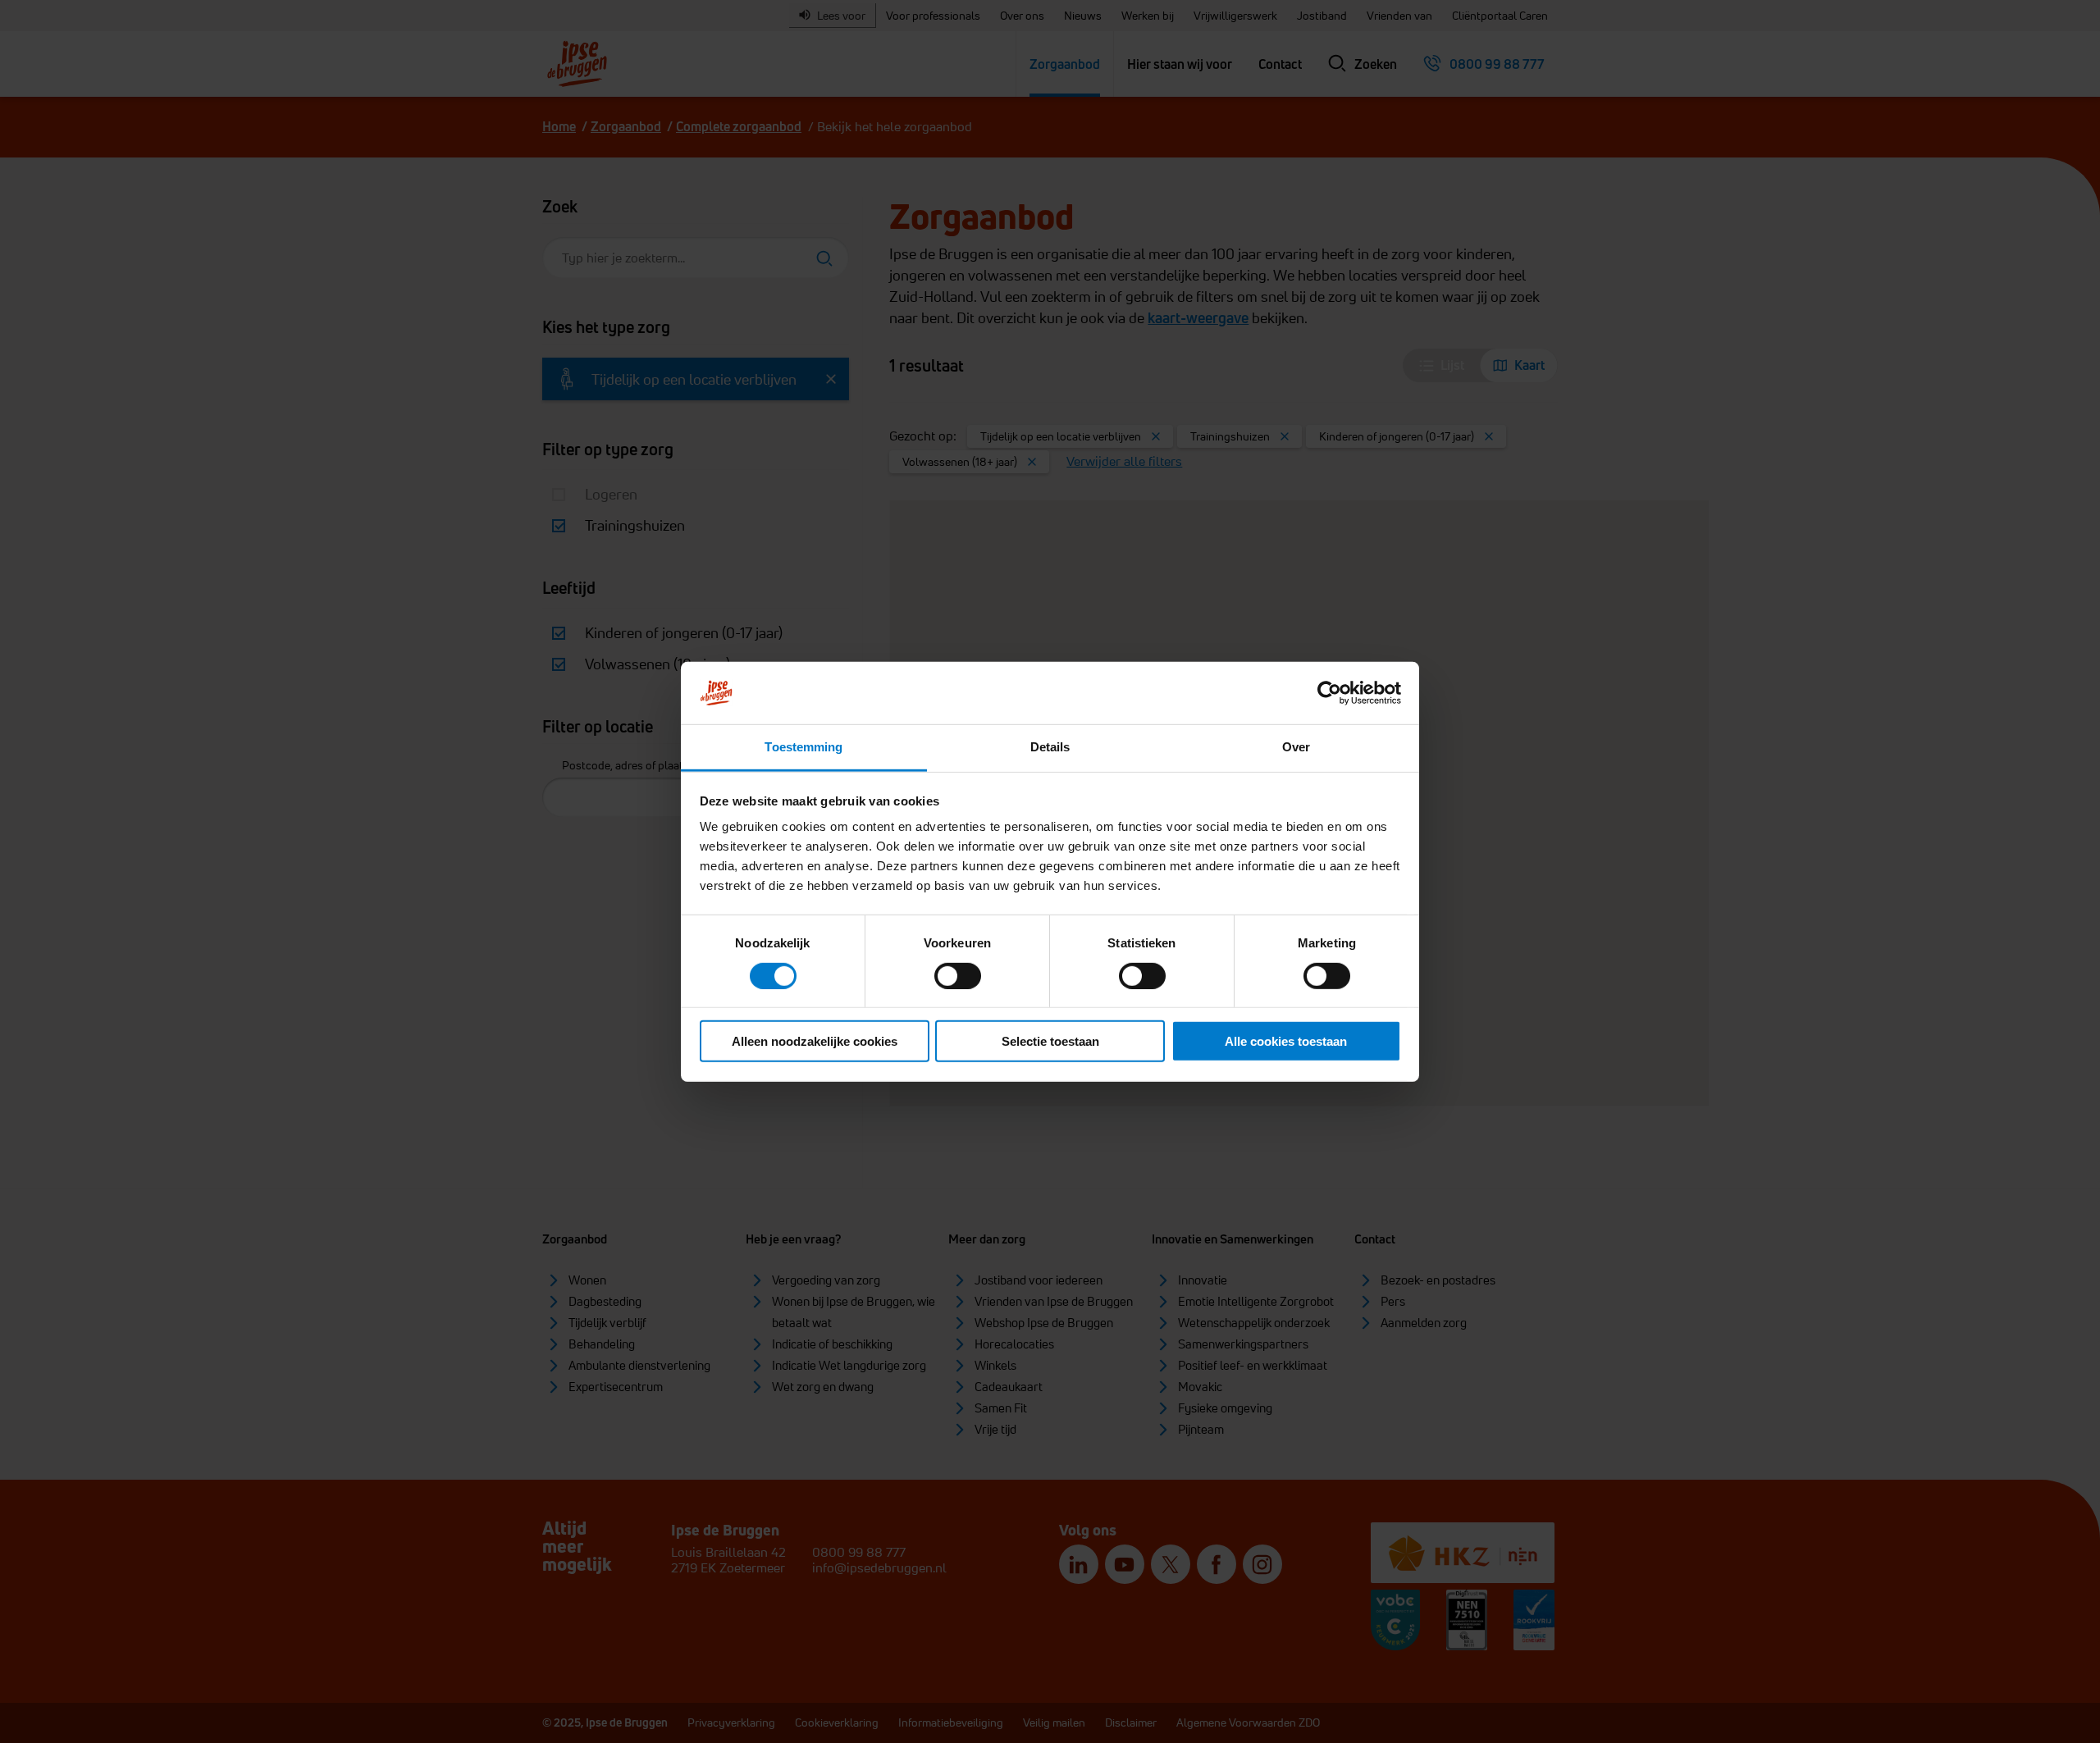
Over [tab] (1296, 747)
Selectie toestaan (1050, 1041)
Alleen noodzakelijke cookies (815, 1041)
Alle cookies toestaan (1286, 1041)
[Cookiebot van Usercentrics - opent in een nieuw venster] (1329, 693)
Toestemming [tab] (803, 747)
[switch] (958, 975)
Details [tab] (1050, 747)
